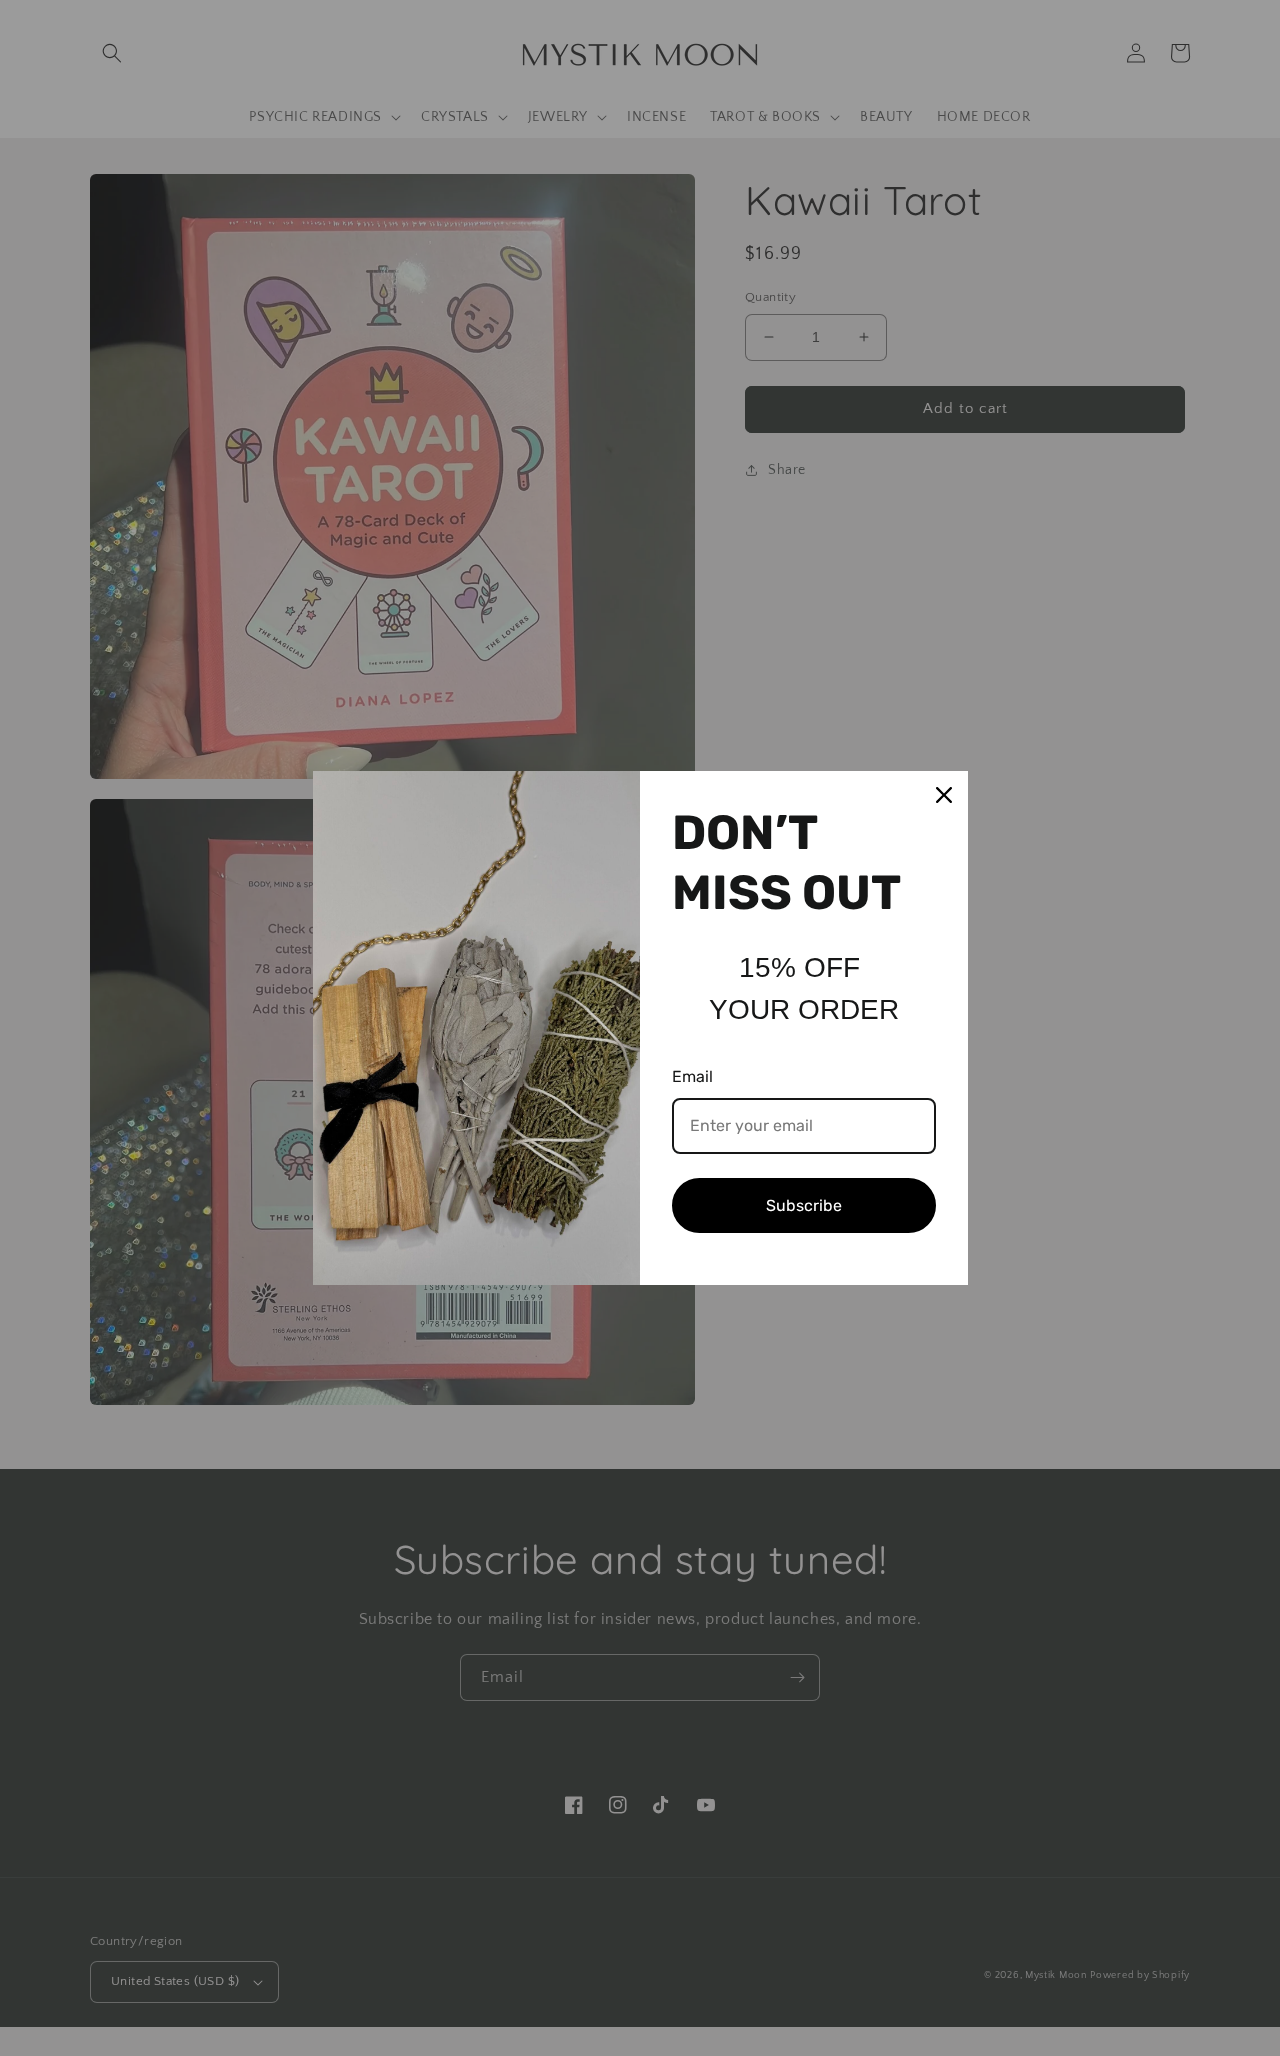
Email (692, 1076)
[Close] (944, 795)
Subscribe (804, 1205)
